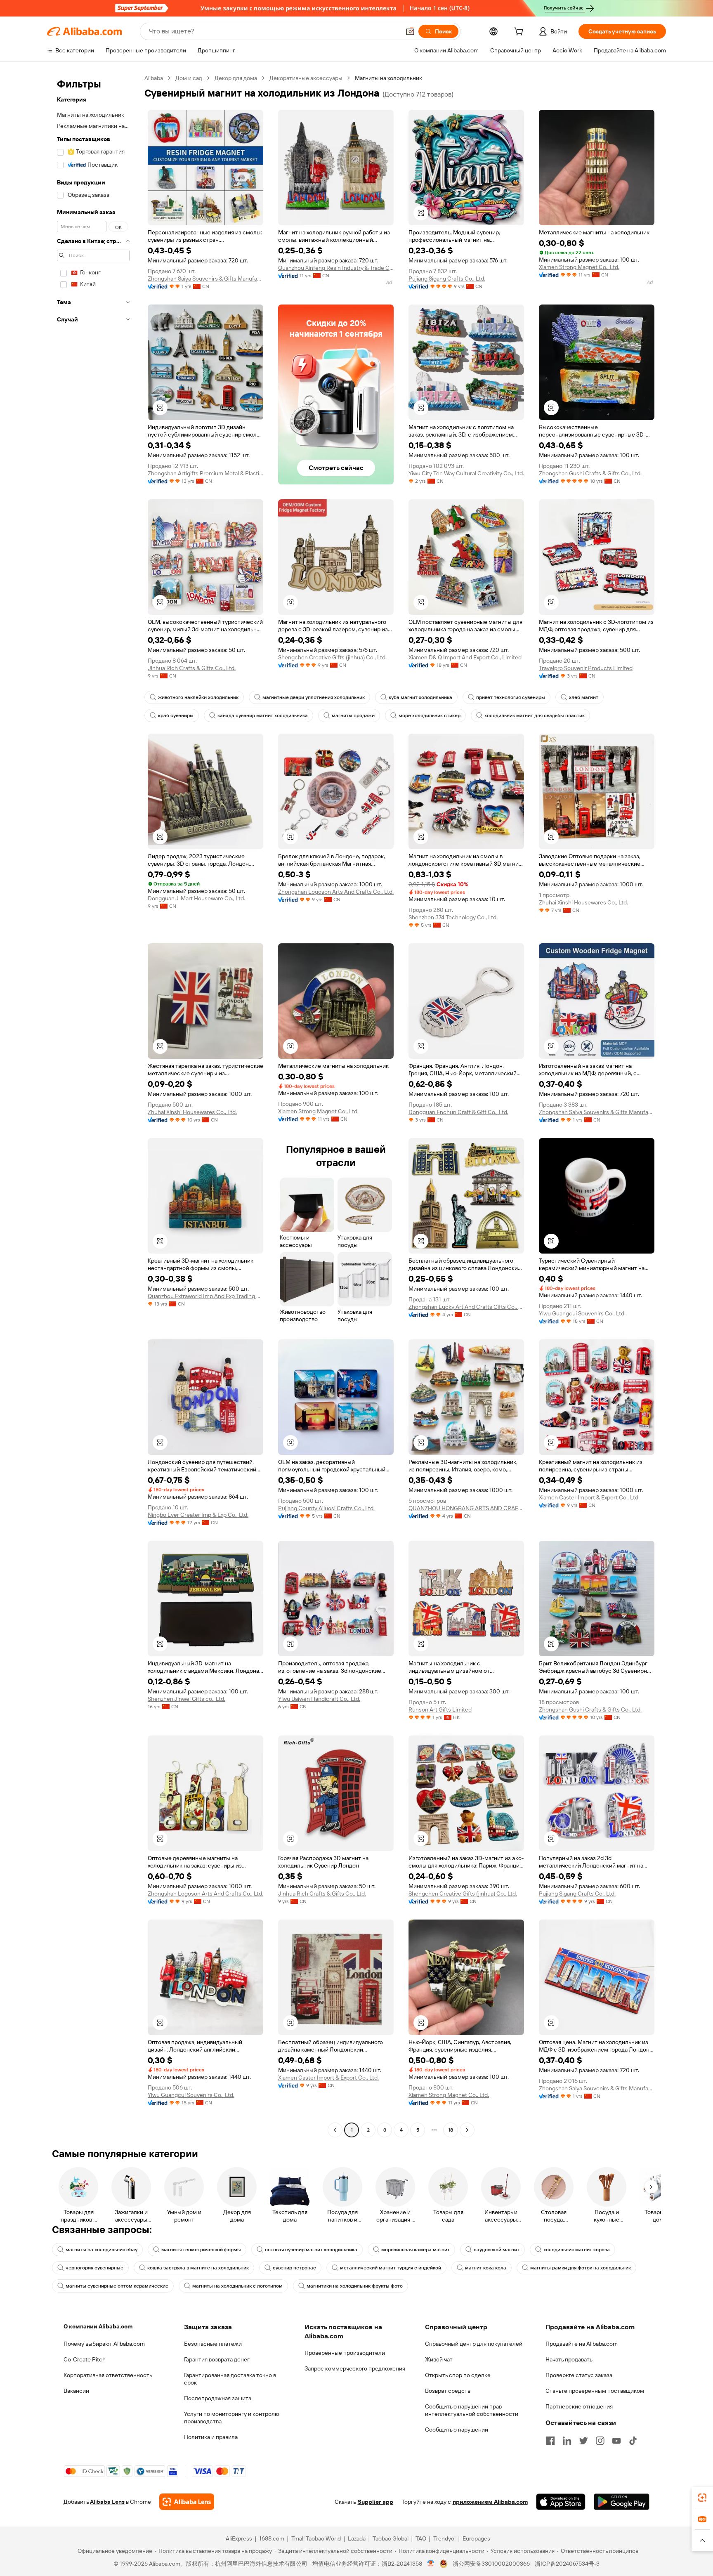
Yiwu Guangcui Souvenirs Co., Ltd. (582, 1313)
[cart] (520, 33)
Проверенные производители (345, 2353)
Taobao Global (391, 2538)
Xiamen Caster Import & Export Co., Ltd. (589, 1497)
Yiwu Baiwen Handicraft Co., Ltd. (319, 1699)
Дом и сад (189, 78)
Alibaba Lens (107, 2502)
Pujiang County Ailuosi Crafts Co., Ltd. (326, 1508)
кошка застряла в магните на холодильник (198, 2268)
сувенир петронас (294, 2268)
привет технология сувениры (511, 697)
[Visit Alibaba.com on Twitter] (583, 2441)
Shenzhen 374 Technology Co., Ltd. (453, 917)
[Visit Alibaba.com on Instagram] (600, 2441)
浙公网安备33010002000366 (491, 2564)
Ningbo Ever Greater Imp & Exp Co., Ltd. (198, 1515)
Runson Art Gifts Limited (440, 1709)
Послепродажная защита (218, 2398)
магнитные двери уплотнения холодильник (314, 697)
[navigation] (93, 1105)
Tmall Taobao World (316, 2538)
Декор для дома (236, 78)
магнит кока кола (486, 2268)
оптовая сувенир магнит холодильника (311, 2250)
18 (451, 2130)
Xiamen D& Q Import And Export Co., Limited (465, 657)
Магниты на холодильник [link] (388, 78)
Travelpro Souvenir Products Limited (586, 668)
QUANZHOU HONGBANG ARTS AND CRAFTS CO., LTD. (466, 1508)
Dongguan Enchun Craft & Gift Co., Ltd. (458, 1112)
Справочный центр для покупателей (474, 2344)
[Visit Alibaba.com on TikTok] (633, 2441)
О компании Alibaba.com (98, 2326)
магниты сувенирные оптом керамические (117, 2286)
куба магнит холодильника (420, 697)
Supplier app (375, 2502)
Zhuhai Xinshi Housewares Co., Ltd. (583, 902)
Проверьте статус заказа (579, 2375)
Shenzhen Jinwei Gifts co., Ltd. (187, 1699)
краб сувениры (176, 715)
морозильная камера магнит (416, 2250)
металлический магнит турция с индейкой (391, 2268)
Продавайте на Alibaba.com (582, 2344)
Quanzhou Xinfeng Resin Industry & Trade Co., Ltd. (336, 268)
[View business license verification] (431, 2564)
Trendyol (444, 2538)
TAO (421, 2538)
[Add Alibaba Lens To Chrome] (187, 2502)
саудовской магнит (497, 2250)
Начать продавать (569, 2359)
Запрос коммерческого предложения (355, 2368)
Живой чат (439, 2359)
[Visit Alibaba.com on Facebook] (550, 2441)
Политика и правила (211, 2437)
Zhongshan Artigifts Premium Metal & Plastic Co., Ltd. (205, 473)
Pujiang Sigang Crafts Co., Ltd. (447, 279)
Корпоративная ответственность (108, 2375)
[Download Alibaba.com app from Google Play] (622, 2502)
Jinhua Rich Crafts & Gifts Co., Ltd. (192, 668)
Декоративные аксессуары (306, 78)
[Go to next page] (467, 2130)
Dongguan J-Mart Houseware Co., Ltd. (196, 898)
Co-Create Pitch (85, 2359)
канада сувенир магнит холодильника (263, 715)
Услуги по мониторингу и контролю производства (231, 2418)
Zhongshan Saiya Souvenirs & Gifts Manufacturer (205, 279)
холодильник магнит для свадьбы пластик (535, 715)
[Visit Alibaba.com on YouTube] (616, 2441)
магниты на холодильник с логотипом (237, 2286)
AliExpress (239, 2538)
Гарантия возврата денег (217, 2359)
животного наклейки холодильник (198, 697)
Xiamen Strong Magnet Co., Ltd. (579, 267)
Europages (476, 2538)
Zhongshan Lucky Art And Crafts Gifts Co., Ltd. (466, 1307)
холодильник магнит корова (577, 2250)
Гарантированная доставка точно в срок (230, 2379)
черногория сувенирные (94, 2268)
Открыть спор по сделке (458, 2375)
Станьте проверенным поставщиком (595, 2391)
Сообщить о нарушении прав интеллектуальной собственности (472, 2410)
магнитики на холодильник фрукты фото (355, 2286)
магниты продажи (353, 715)
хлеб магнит (584, 697)
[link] (702, 2498)
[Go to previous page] (335, 2130)
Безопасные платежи (213, 2344)
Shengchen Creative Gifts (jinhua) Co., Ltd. (332, 657)
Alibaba (154, 78)
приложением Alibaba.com (490, 2502)
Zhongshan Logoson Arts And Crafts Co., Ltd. (336, 892)
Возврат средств (448, 2391)
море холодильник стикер (430, 715)
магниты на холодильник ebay (102, 2250)
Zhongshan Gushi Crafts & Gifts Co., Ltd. (590, 473)
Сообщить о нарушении (457, 2430)
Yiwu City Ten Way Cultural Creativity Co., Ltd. (466, 473)
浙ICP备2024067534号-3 (567, 2564)
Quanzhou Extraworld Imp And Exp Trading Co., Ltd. (205, 1296)
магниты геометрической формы (201, 2250)
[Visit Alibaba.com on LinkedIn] (567, 2441)
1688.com (272, 2538)
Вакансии (76, 2391)
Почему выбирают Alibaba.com (104, 2344)
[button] (410, 31)
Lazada (357, 2538)
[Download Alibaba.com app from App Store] (561, 2502)
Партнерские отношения (579, 2406)
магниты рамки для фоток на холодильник (581, 2268)
